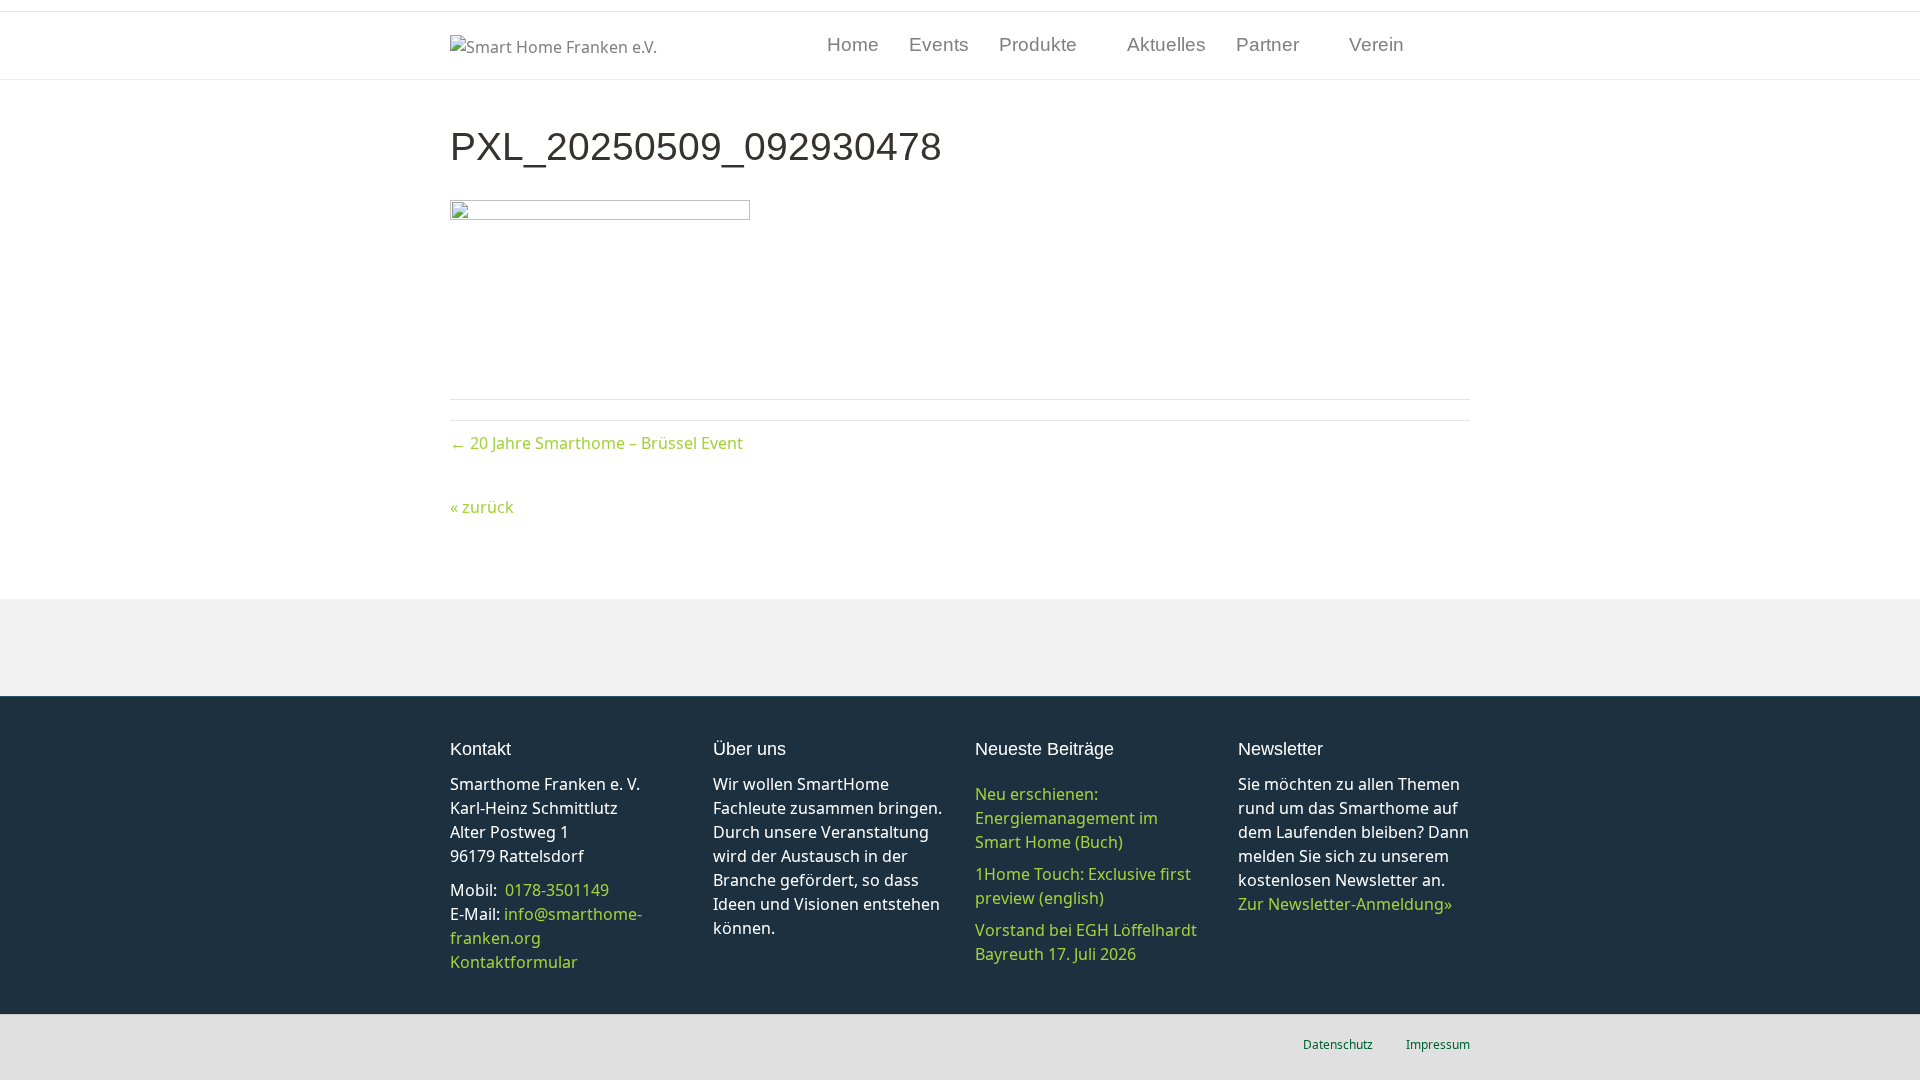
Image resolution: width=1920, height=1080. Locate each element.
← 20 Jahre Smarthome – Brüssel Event (596, 443)
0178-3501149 (557, 890)
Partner (1267, 44)
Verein (1376, 44)
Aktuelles (1166, 44)
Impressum (1438, 1044)
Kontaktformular (514, 962)
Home (853, 44)
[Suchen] (1454, 46)
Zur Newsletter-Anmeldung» (1345, 904)
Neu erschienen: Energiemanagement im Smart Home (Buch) (1066, 818)
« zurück (482, 507)
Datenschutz (1338, 1044)
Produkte (1038, 44)
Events (939, 44)
